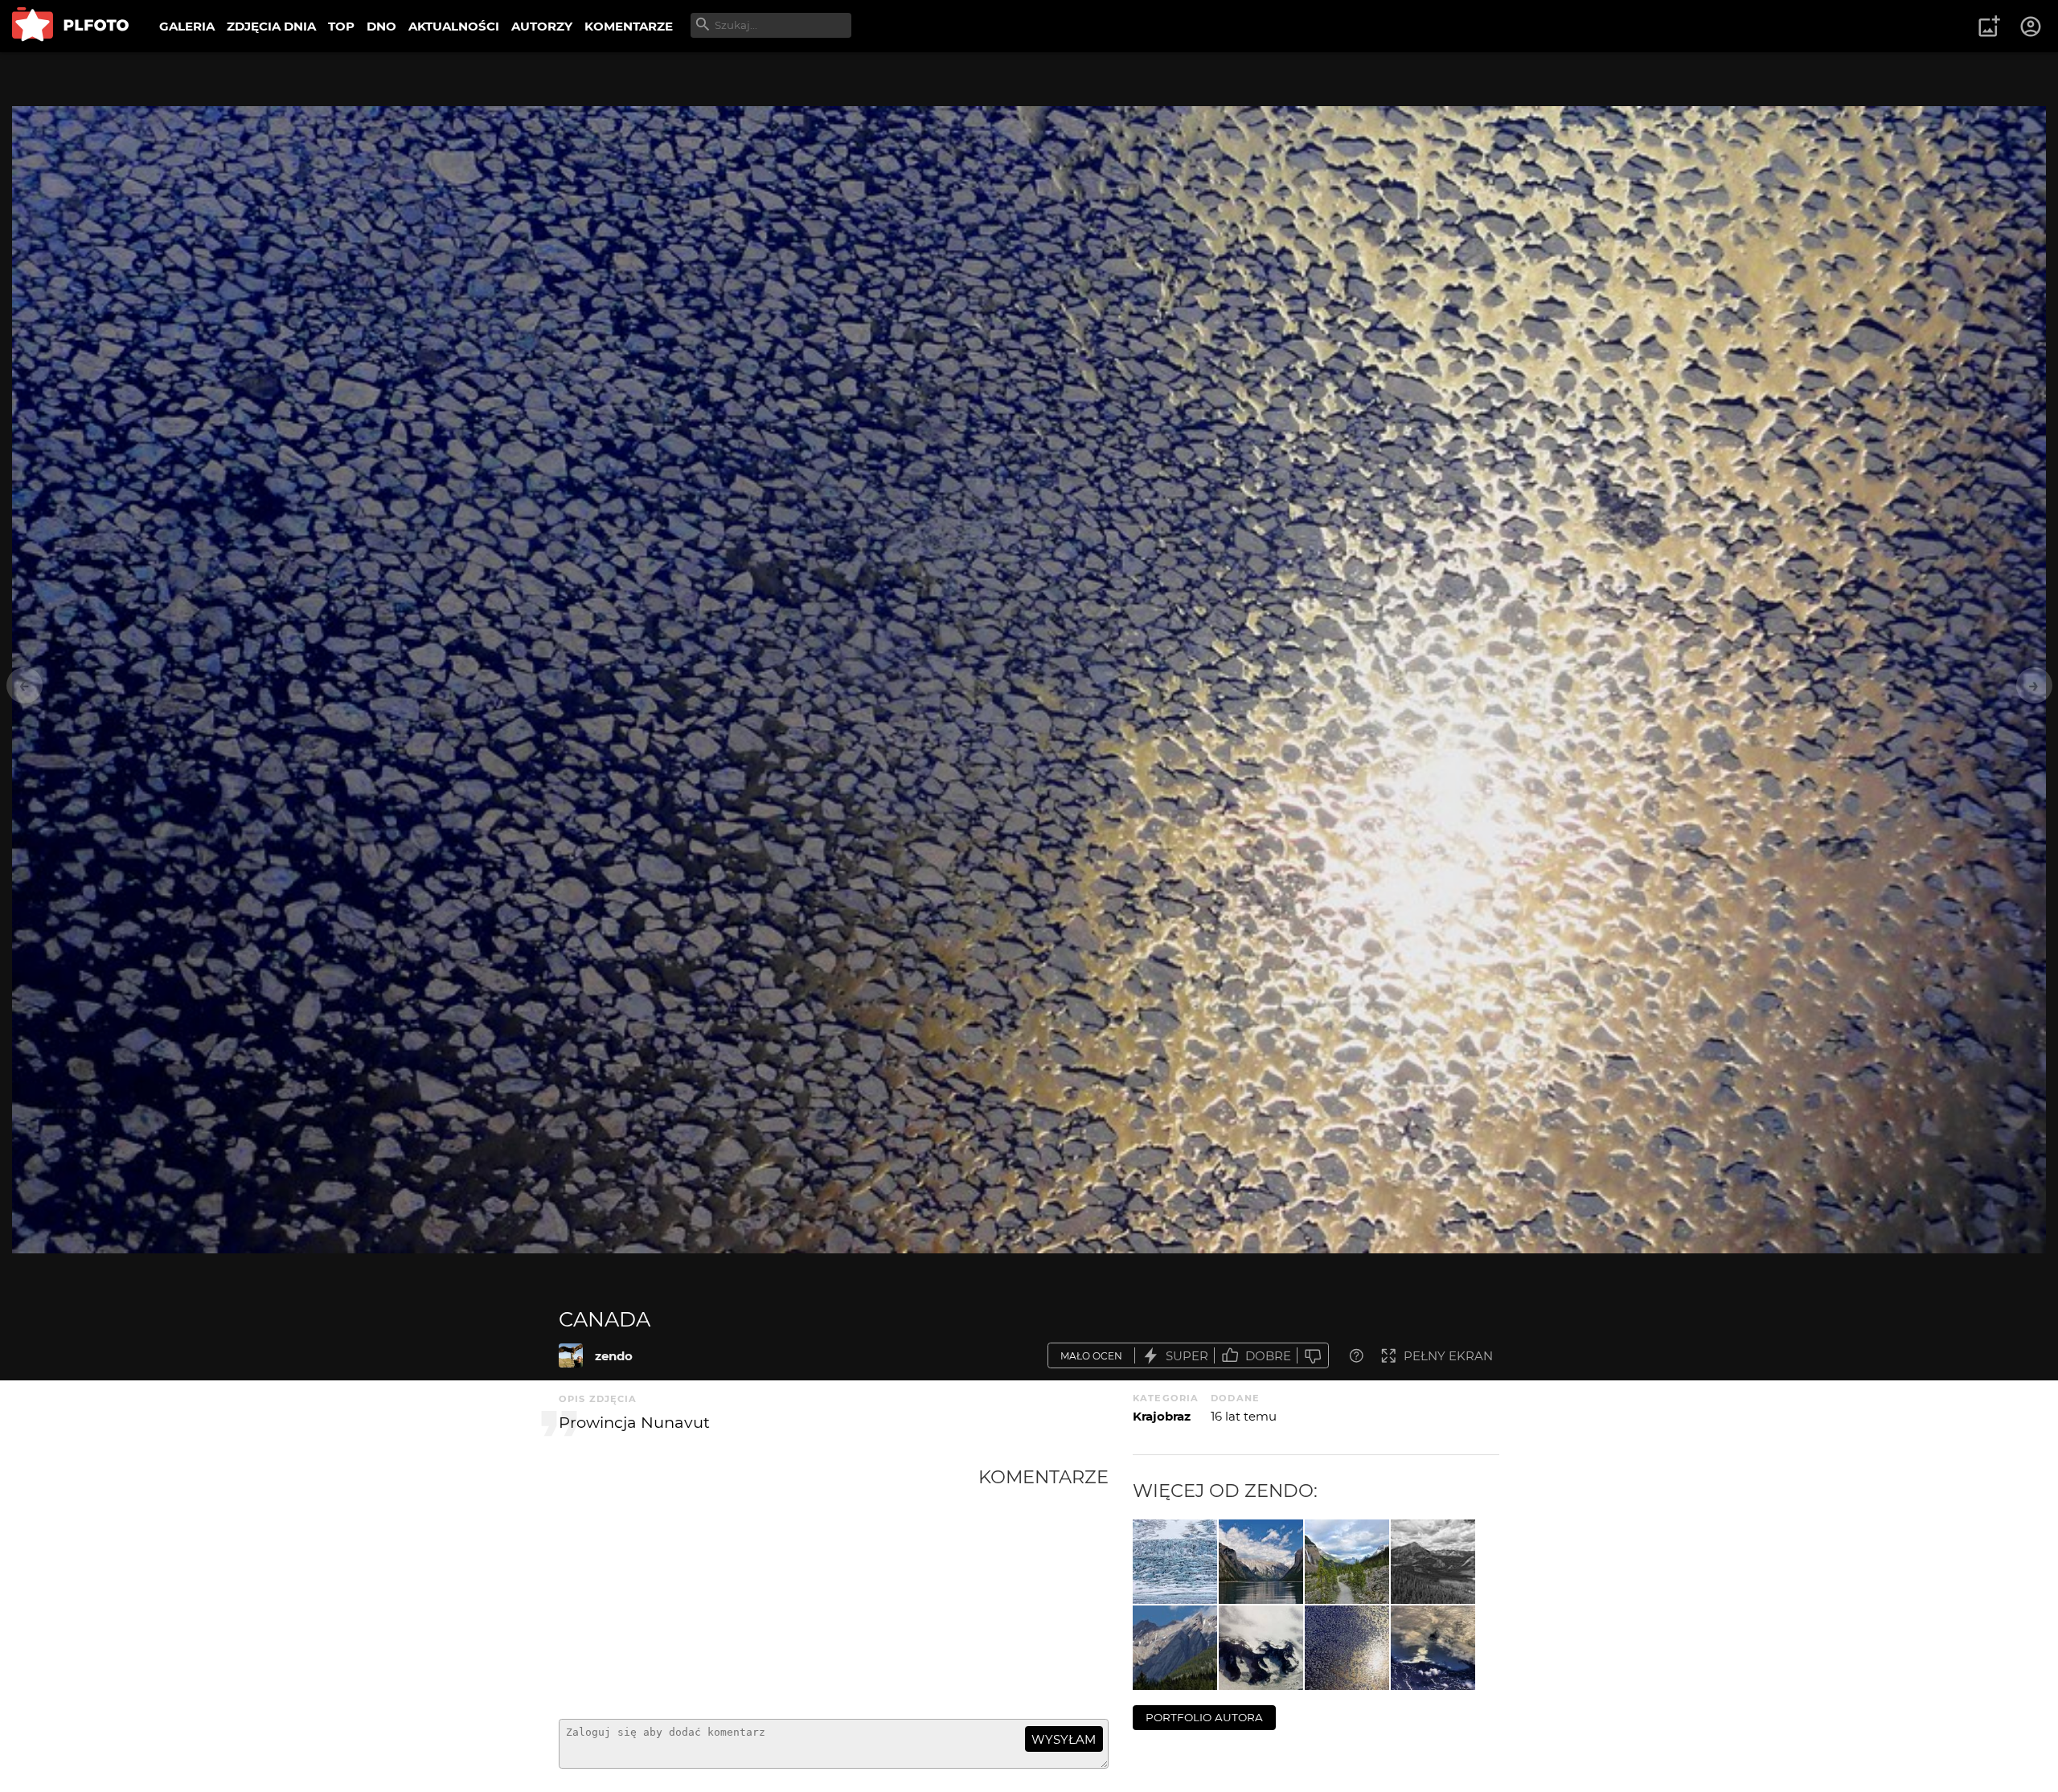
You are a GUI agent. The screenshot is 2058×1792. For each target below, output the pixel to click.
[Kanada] (1175, 1562)
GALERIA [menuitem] (187, 26)
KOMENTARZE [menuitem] (629, 26)
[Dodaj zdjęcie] (1989, 27)
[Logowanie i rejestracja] (2031, 27)
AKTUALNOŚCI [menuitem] (454, 26)
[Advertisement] (769, 1586)
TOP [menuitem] (341, 26)
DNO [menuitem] (381, 26)
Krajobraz (1162, 1416)
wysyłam (1064, 1739)
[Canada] (571, 1355)
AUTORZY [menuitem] (542, 26)
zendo (614, 1356)
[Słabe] (1313, 1356)
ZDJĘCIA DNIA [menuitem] (271, 26)
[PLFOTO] (70, 26)
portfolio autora (1204, 1717)
